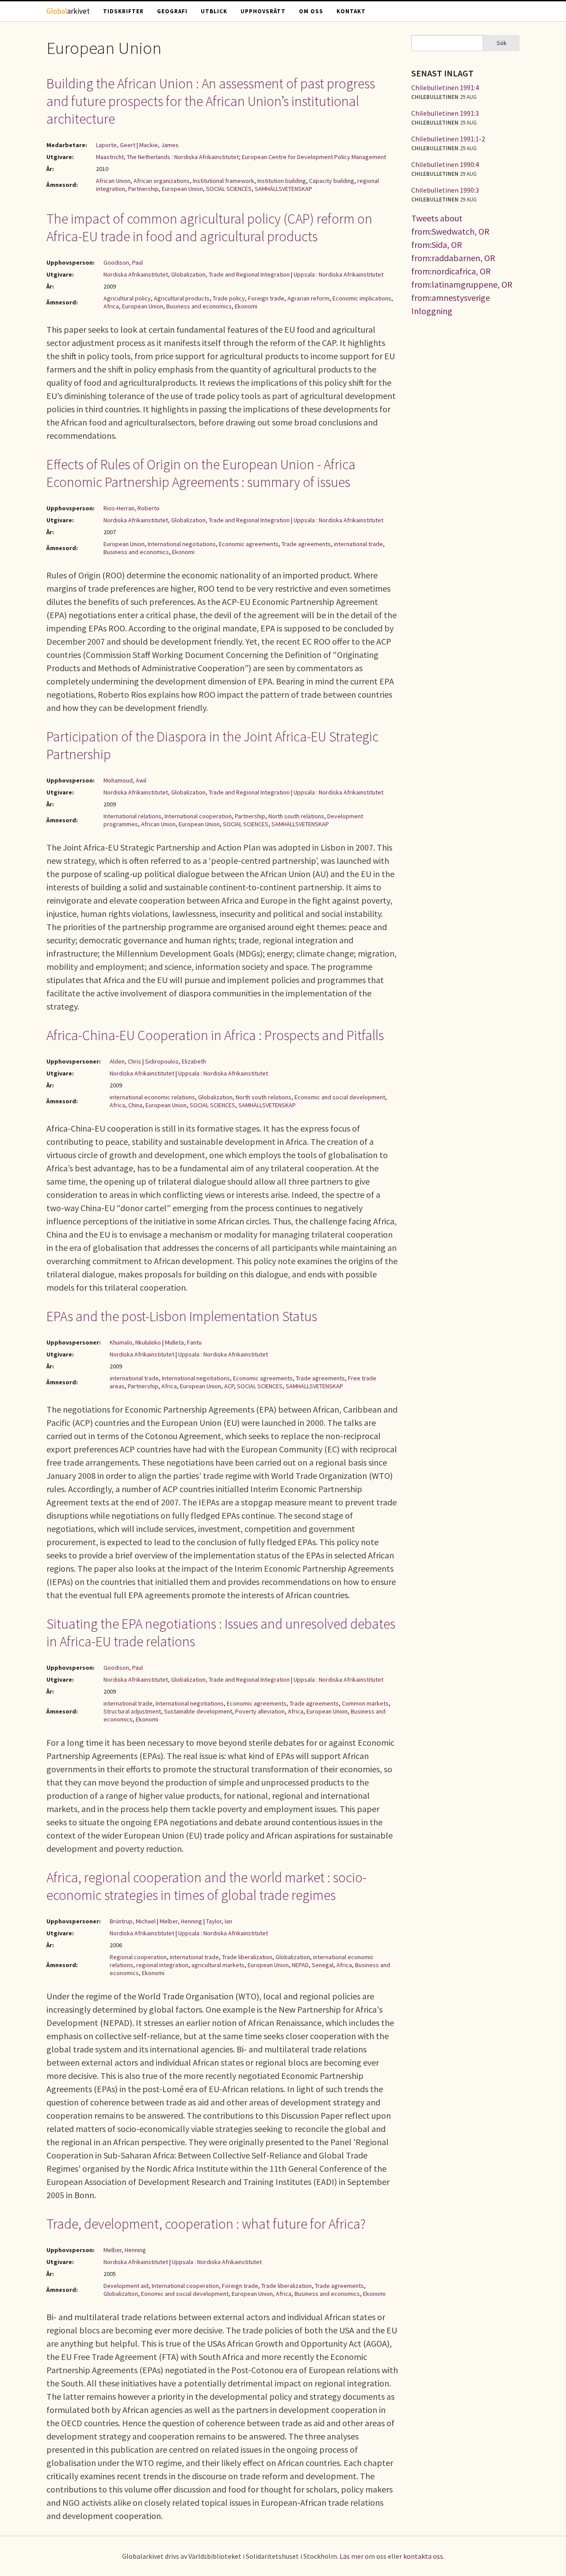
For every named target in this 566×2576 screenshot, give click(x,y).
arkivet (68, 11)
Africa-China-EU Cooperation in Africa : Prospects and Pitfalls (215, 1035)
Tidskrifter (123, 11)
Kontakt (351, 11)
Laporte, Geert (116, 145)
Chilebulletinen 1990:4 (445, 164)
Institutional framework (224, 181)
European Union (182, 189)
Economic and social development (340, 1097)
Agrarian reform (308, 298)
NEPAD (300, 1965)
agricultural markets (218, 1965)
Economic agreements (249, 544)
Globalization (215, 1097)
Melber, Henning (181, 1921)
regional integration (162, 1965)
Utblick (214, 11)
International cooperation (198, 816)
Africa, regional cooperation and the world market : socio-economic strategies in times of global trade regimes (207, 1886)
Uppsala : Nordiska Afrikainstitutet (338, 274)
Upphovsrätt (263, 11)
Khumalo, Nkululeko (135, 1342)
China (135, 1105)
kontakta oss (423, 2556)
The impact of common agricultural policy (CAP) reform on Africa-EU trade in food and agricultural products (209, 228)
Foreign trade (266, 298)
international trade (358, 544)
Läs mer (352, 2556)
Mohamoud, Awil (125, 780)
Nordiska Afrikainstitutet (142, 1073)
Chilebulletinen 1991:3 (445, 113)
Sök (502, 43)
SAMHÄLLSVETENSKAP (283, 189)
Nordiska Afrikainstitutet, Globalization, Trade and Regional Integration (197, 274)
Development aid (126, 2286)
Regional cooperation (138, 1957)
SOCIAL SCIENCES (229, 189)
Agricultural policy (127, 298)
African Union (113, 181)
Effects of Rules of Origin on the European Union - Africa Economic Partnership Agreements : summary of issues (201, 473)
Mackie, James (159, 145)
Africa (111, 306)
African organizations (162, 181)
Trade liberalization (247, 1957)
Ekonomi (246, 306)
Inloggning (432, 311)
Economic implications (362, 298)
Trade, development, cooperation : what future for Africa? (206, 2224)
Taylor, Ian (219, 1921)
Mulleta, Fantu (183, 1342)
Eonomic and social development (185, 2294)
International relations (132, 816)
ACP (229, 1386)
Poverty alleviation (260, 1711)
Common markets (365, 1703)
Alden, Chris (125, 1061)
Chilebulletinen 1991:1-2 (448, 139)
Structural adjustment (132, 1711)
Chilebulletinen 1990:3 (445, 190)
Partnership (143, 189)
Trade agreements (306, 544)
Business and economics (199, 306)
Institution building (282, 181)
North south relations (296, 816)
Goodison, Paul (123, 262)
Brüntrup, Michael (133, 1921)
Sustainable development (198, 1711)
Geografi (172, 11)
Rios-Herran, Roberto (132, 508)
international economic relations (152, 1097)
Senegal (323, 1965)
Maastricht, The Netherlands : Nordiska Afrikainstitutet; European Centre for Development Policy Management (241, 157)
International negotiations (182, 544)
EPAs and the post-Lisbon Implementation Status (182, 1316)
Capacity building (332, 181)
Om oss (311, 11)
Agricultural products (182, 298)
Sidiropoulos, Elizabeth (176, 1061)
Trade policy (229, 298)
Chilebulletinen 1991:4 (445, 87)
